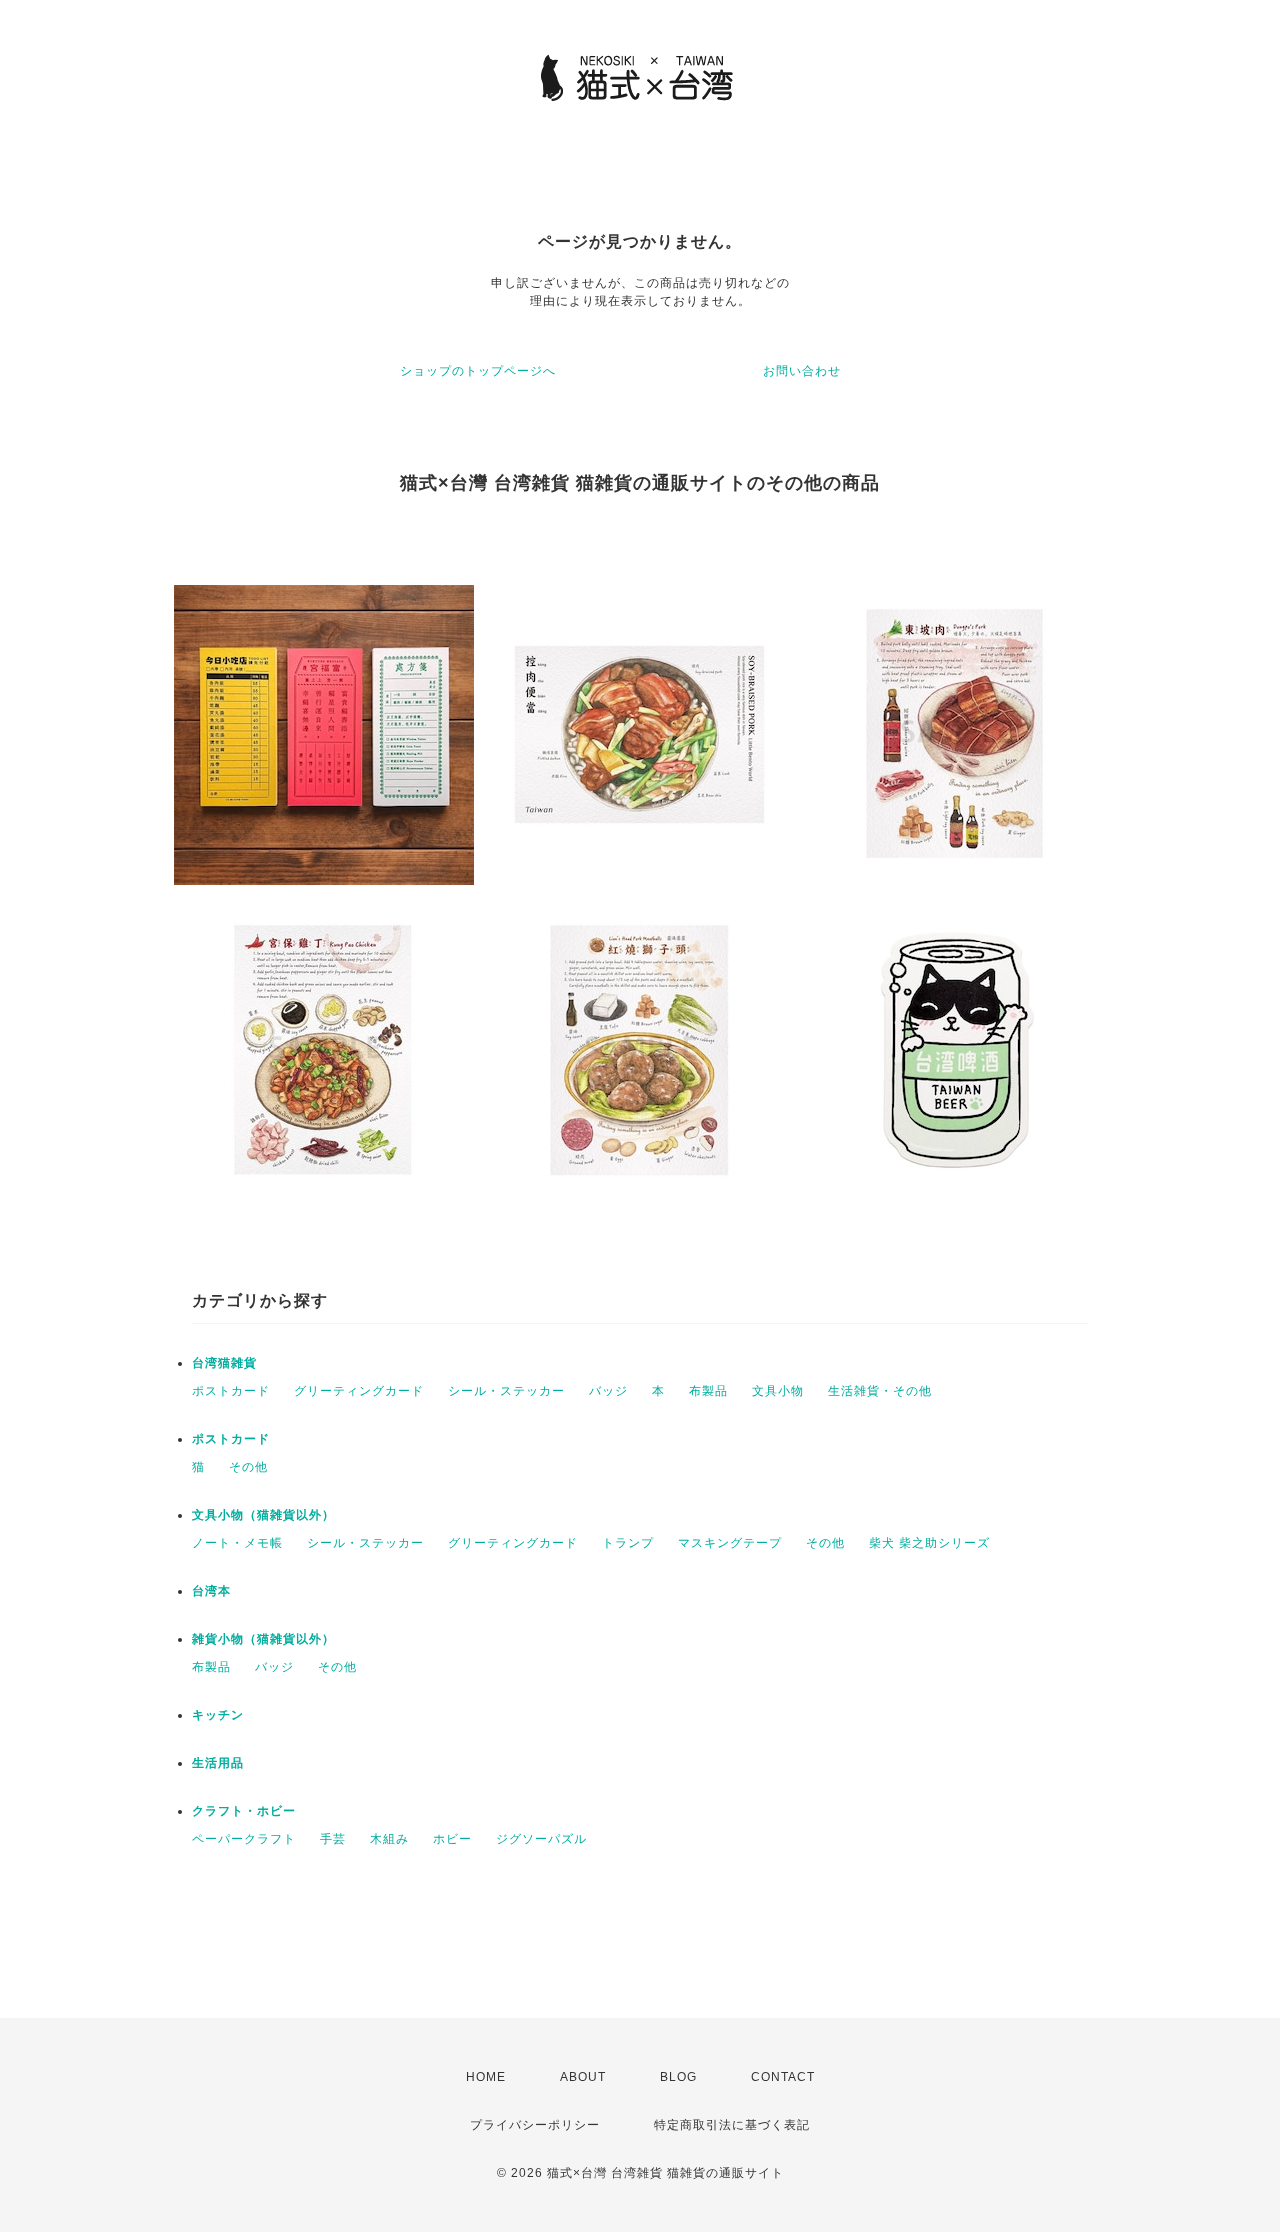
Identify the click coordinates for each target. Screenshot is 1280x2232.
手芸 (333, 1839)
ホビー (452, 1839)
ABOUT (583, 2077)
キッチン (218, 1715)
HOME (486, 2077)
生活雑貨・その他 (880, 1391)
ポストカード (231, 1391)
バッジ (608, 1391)
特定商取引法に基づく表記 (732, 2125)
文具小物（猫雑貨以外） (263, 1515)
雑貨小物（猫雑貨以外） (263, 1639)
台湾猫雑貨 (224, 1363)
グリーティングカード (359, 1391)
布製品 (708, 1391)
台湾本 (211, 1591)
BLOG (678, 2077)
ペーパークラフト (244, 1839)
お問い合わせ (802, 371)
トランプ (628, 1543)
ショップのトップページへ (478, 371)
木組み (389, 1839)
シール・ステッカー (506, 1391)
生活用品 (218, 1763)
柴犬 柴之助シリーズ (929, 1543)
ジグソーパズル (541, 1839)
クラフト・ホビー (244, 1811)
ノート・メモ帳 (237, 1543)
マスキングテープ (730, 1543)
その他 (248, 1467)
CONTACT (783, 2077)
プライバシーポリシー (535, 2125)
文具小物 (778, 1391)
